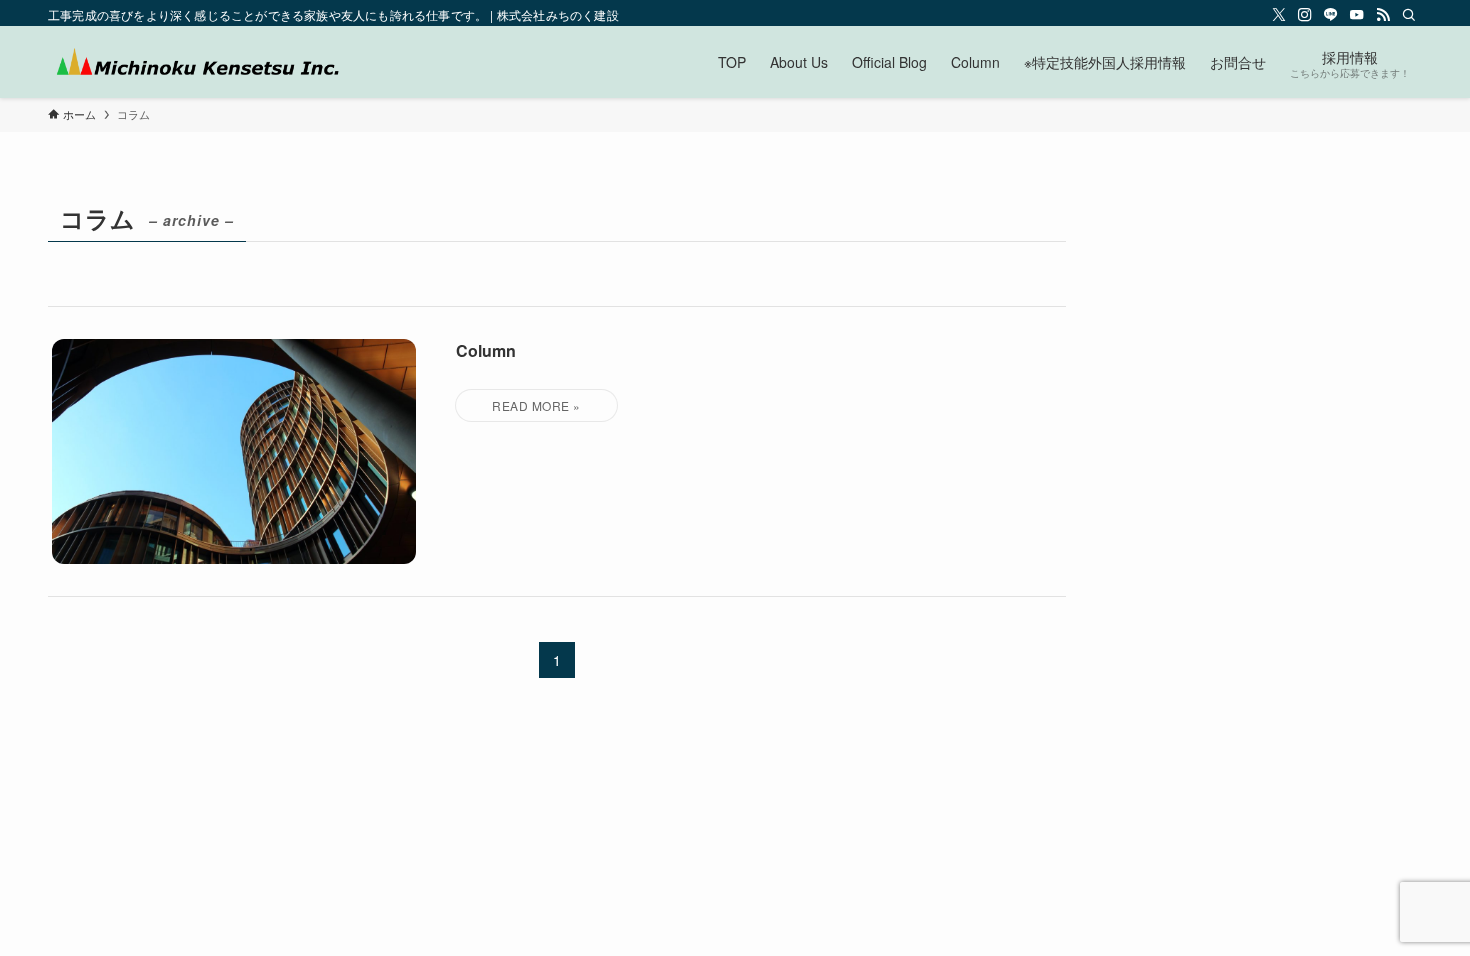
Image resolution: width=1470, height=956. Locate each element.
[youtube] (1357, 15)
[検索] (1409, 15)
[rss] (1383, 15)
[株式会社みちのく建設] (197, 62)
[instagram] (1305, 15)
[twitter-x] (1279, 15)
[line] (1331, 15)
